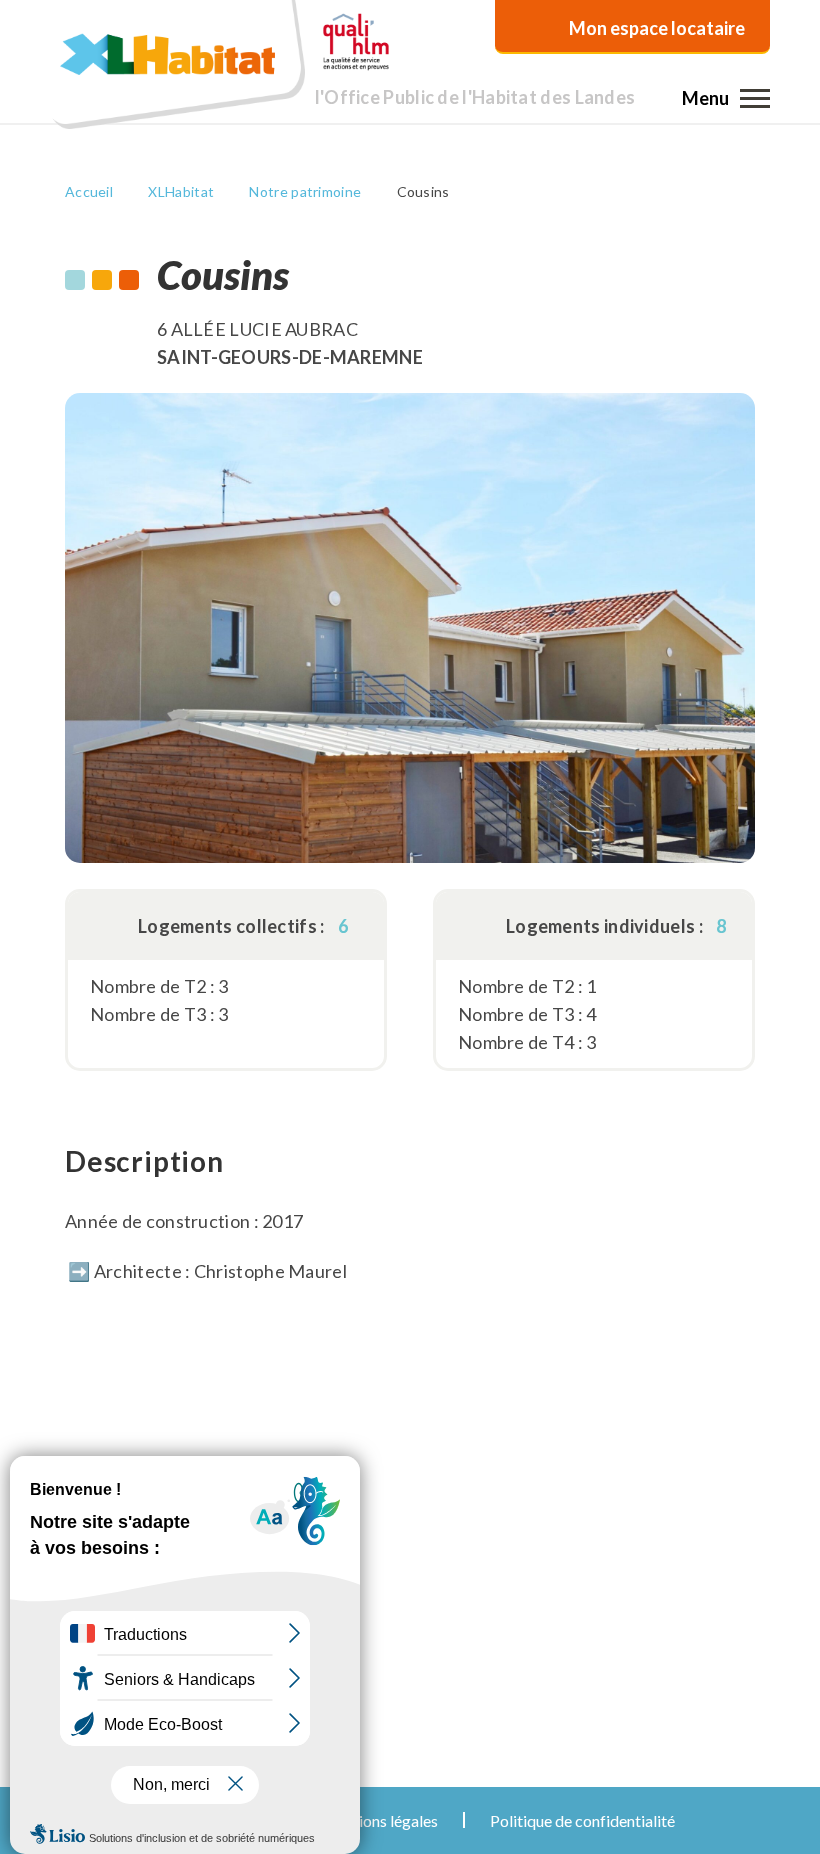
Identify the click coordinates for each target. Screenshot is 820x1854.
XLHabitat (181, 191)
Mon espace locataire (657, 28)
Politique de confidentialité (582, 1820)
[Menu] (755, 98)
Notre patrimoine (305, 191)
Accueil (89, 191)
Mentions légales (379, 1820)
